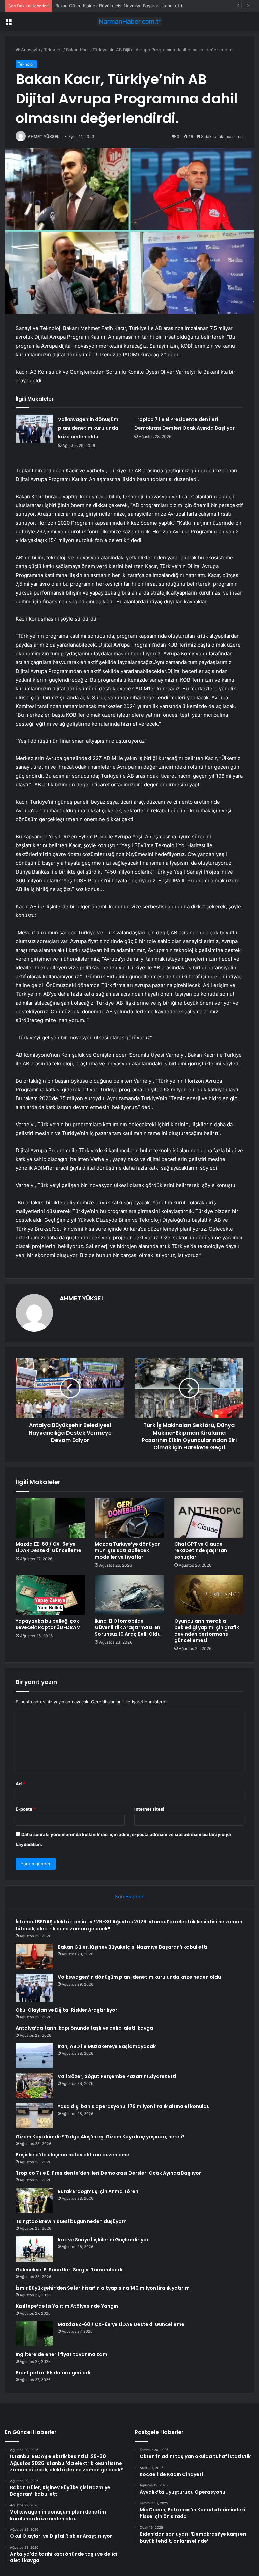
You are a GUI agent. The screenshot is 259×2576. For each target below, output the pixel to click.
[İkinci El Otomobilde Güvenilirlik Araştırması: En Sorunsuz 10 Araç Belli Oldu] (129, 1595)
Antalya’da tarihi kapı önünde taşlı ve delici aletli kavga (84, 2028)
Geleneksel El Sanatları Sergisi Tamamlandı (69, 2270)
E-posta (26, 1809)
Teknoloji (53, 50)
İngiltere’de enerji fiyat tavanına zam (61, 2354)
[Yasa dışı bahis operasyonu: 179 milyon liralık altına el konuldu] (34, 2116)
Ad (20, 1784)
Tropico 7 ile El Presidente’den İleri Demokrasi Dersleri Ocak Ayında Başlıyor (108, 2173)
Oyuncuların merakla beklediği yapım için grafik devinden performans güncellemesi (207, 1631)
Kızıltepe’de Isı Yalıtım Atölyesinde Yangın (67, 2306)
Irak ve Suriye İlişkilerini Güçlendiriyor (103, 2240)
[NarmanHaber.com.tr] (129, 21)
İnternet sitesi (149, 1809)
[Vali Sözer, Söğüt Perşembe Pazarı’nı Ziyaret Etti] (34, 2086)
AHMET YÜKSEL (44, 137)
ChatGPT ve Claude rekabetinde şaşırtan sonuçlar (201, 1550)
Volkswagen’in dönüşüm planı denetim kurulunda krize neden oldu (125, 6)
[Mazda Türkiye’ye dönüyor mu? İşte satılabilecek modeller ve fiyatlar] (129, 1518)
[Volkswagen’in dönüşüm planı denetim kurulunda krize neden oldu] (34, 429)
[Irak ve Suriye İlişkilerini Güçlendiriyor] (34, 2249)
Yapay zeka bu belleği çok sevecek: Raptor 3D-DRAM (48, 1624)
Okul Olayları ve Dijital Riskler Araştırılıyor (66, 2010)
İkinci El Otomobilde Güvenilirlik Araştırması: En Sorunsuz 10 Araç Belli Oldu (128, 1627)
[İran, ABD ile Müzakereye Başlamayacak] (34, 2056)
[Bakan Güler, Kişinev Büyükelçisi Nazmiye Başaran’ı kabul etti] (34, 1956)
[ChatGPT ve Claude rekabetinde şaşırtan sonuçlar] (209, 1518)
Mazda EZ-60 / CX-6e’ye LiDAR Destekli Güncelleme (48, 1547)
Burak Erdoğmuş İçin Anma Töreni (99, 2191)
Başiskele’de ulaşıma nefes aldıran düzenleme (73, 2155)
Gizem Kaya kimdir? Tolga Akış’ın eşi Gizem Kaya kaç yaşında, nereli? (100, 2137)
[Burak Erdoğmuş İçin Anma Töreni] (34, 2201)
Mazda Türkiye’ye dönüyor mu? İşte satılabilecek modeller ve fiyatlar (127, 1550)
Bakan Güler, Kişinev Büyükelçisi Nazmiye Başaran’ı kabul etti (133, 1947)
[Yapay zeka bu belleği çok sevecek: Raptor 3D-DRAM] (50, 1595)
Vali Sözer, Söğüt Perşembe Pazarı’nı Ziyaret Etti (117, 2076)
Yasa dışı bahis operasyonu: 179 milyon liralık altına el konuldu (134, 2106)
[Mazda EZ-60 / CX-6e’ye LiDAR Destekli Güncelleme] (50, 1518)
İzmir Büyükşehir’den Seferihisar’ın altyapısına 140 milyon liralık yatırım (103, 2288)
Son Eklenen (130, 1897)
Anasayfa (30, 50)
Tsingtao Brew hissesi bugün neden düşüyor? (71, 2221)
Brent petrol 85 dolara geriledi (53, 2373)
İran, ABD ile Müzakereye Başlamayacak (107, 2046)
